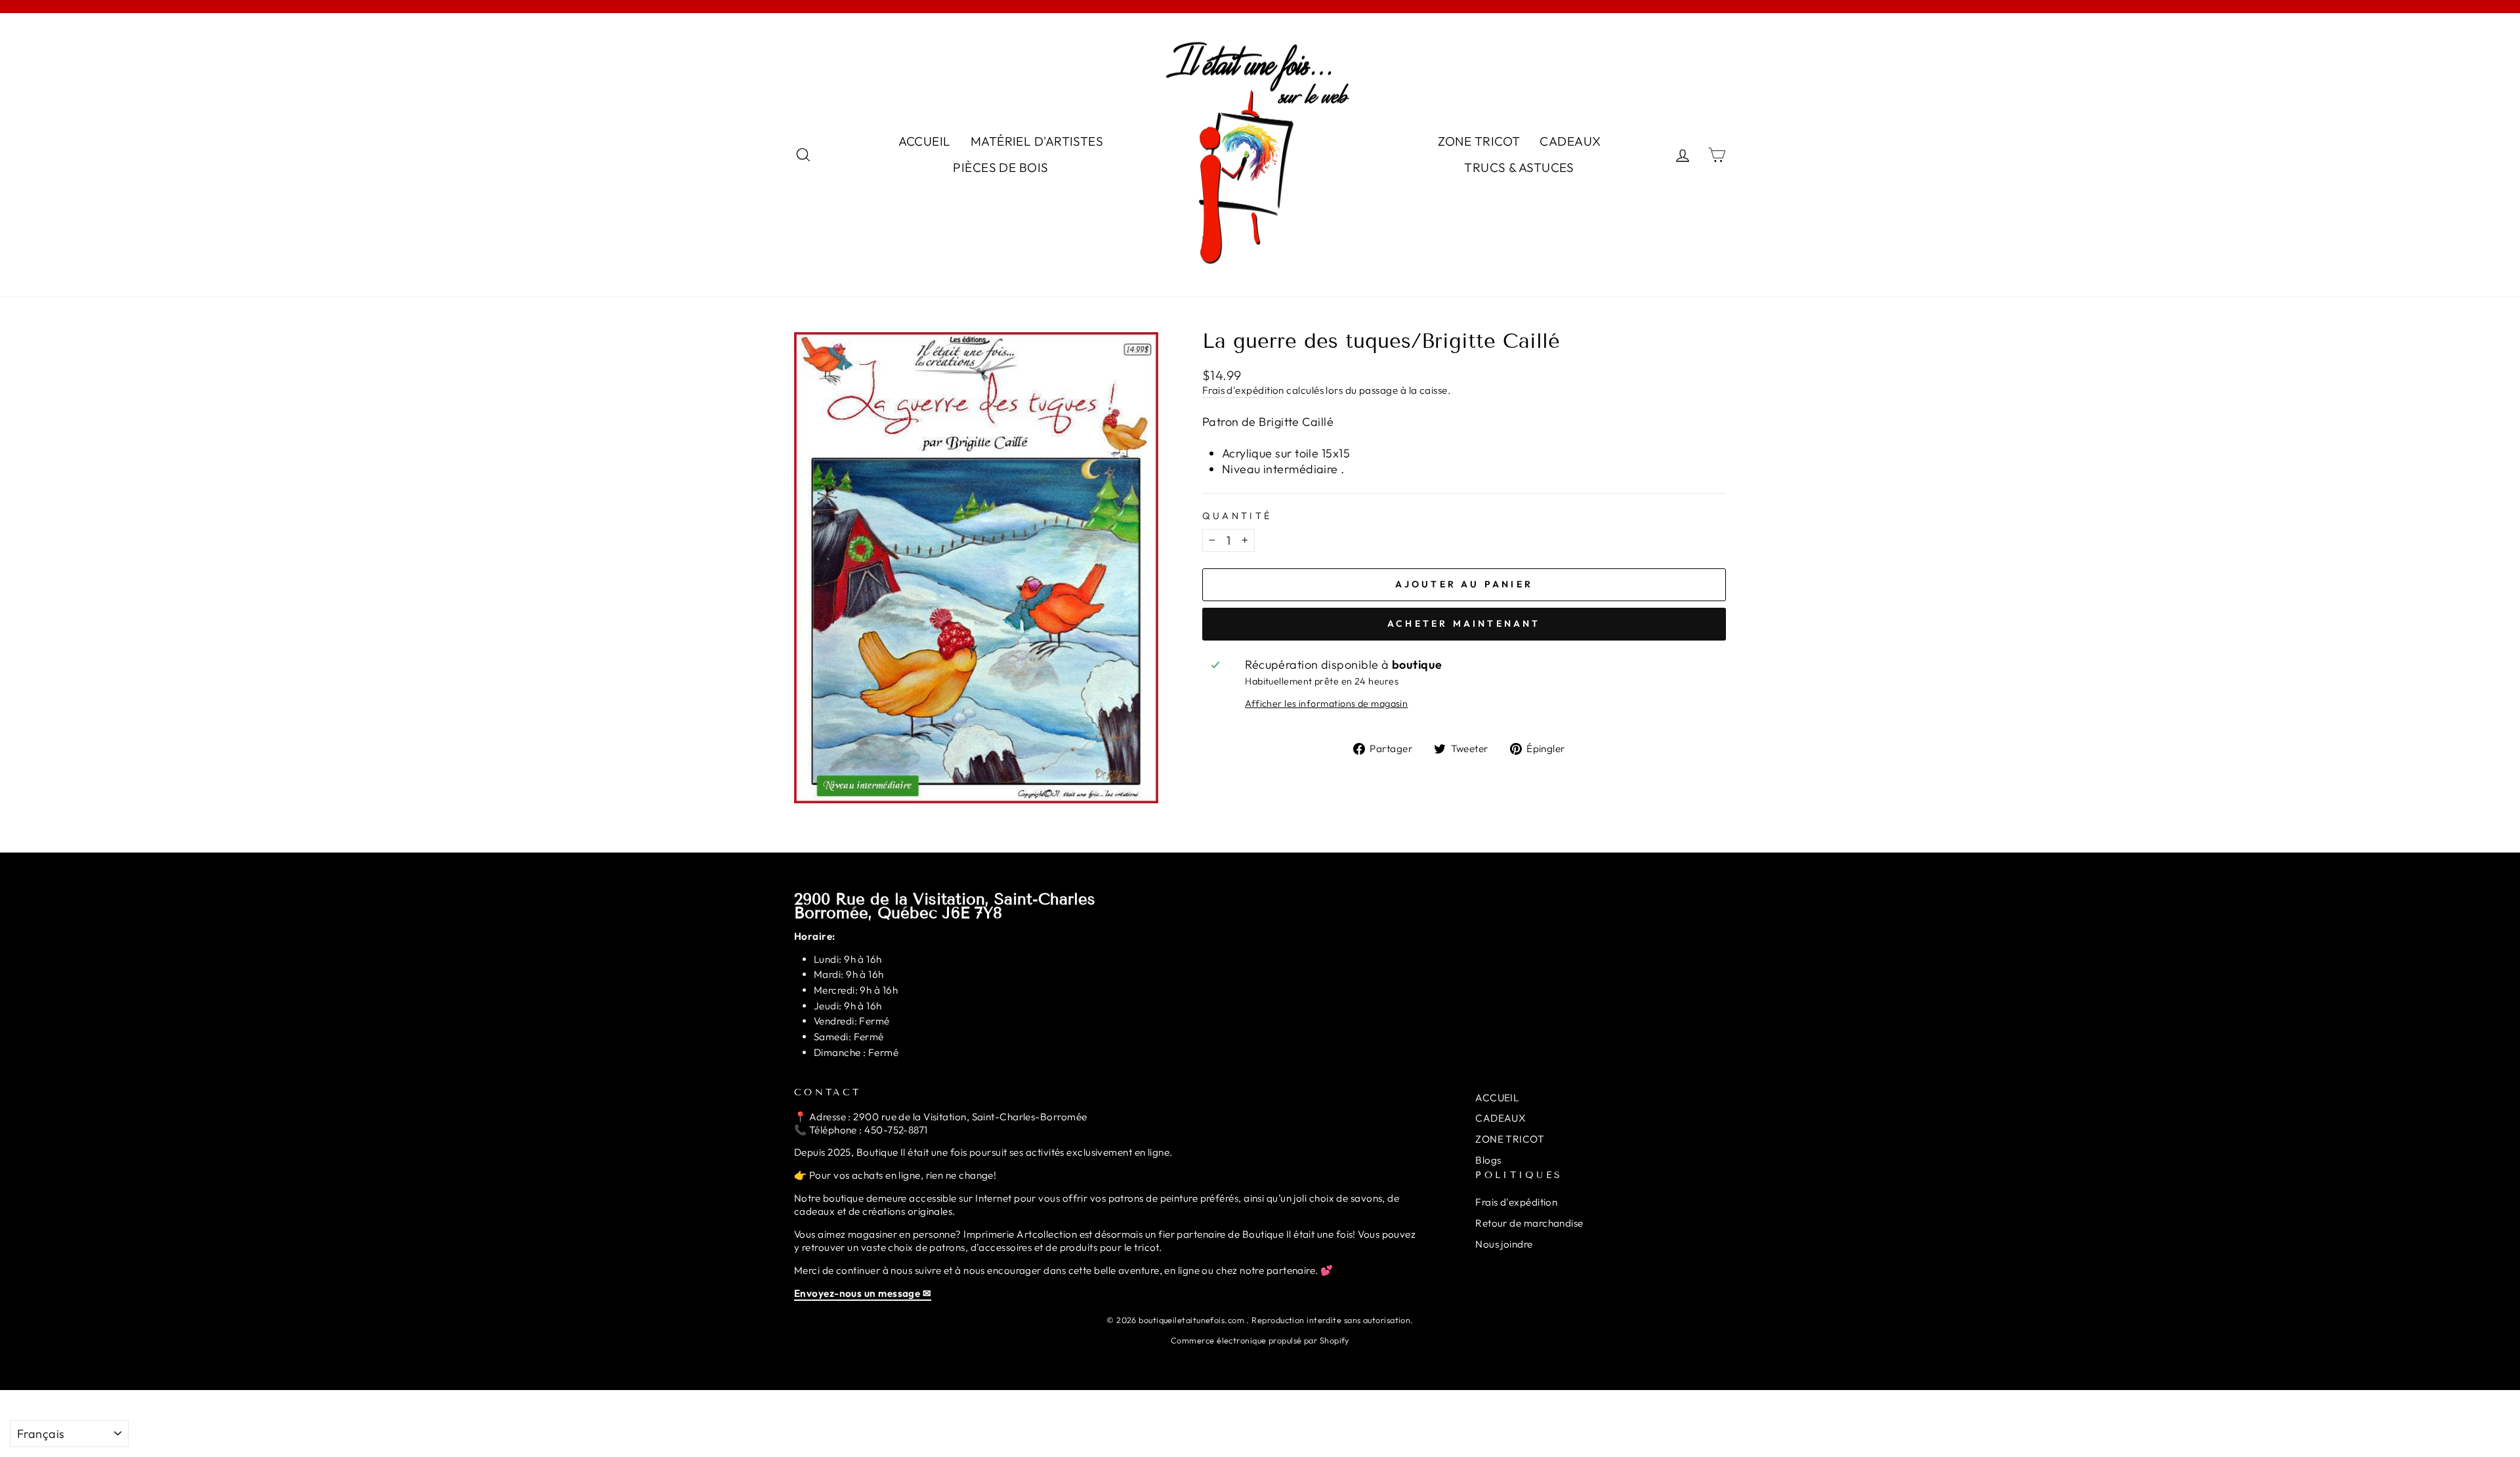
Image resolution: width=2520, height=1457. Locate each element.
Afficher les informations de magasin (1326, 704)
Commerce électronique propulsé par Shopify (1260, 1340)
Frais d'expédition (1243, 390)
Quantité (1237, 516)
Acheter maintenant (1464, 623)
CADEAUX (1570, 141)
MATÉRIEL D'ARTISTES (1037, 141)
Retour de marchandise (1529, 1223)
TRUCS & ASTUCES (1519, 167)
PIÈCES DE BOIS (1000, 167)
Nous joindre (1504, 1244)
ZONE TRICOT (1479, 141)
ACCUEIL (925, 141)
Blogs (1488, 1160)
